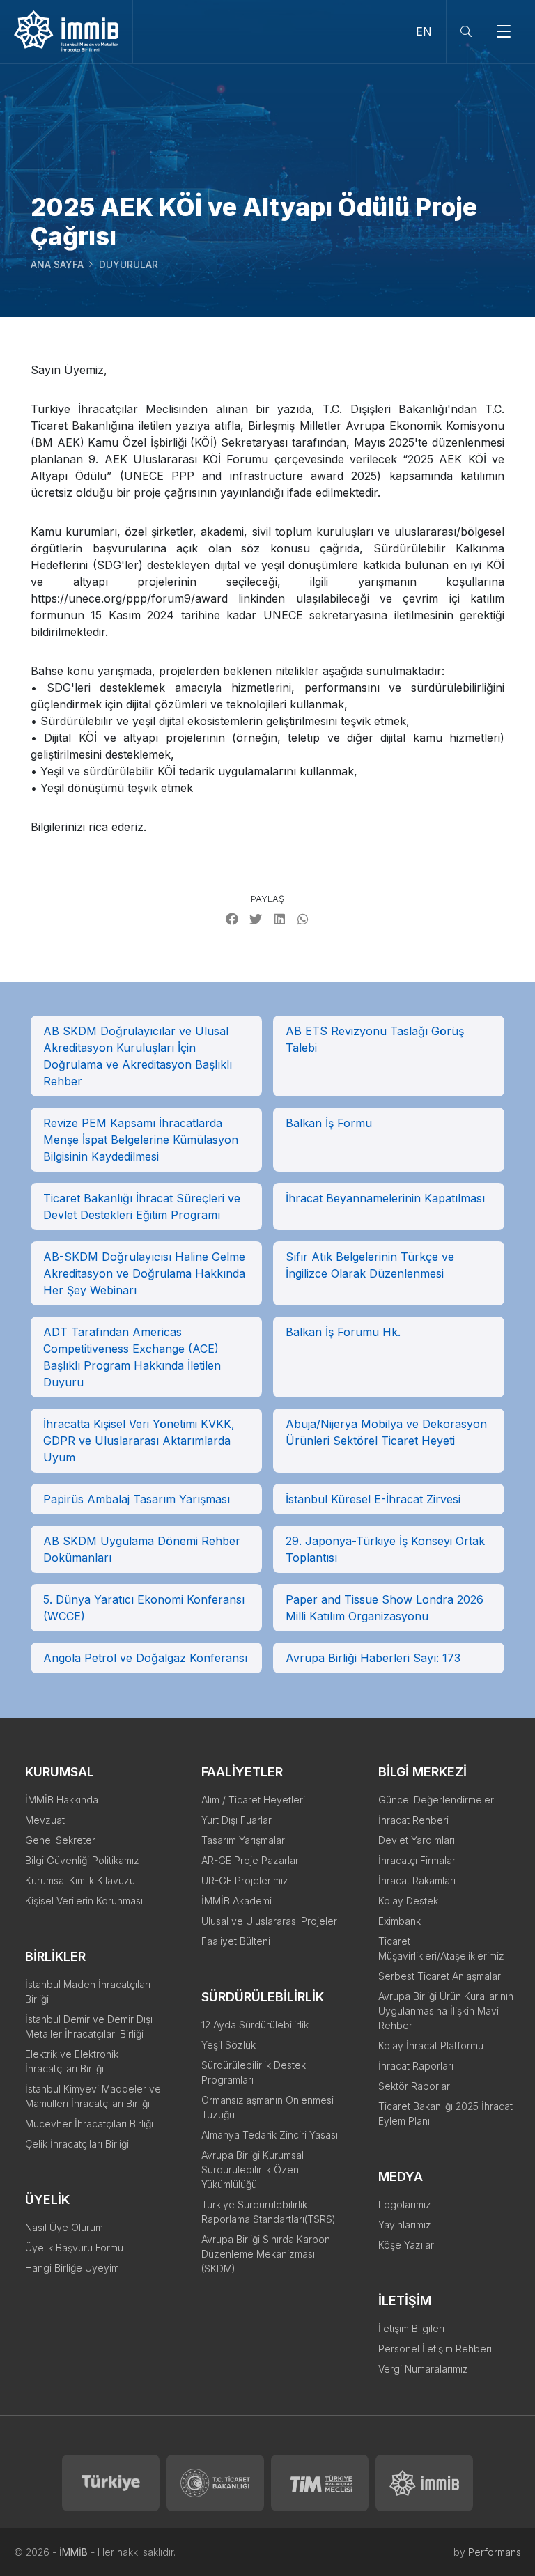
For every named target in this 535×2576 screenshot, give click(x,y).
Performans (495, 2552)
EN (424, 31)
